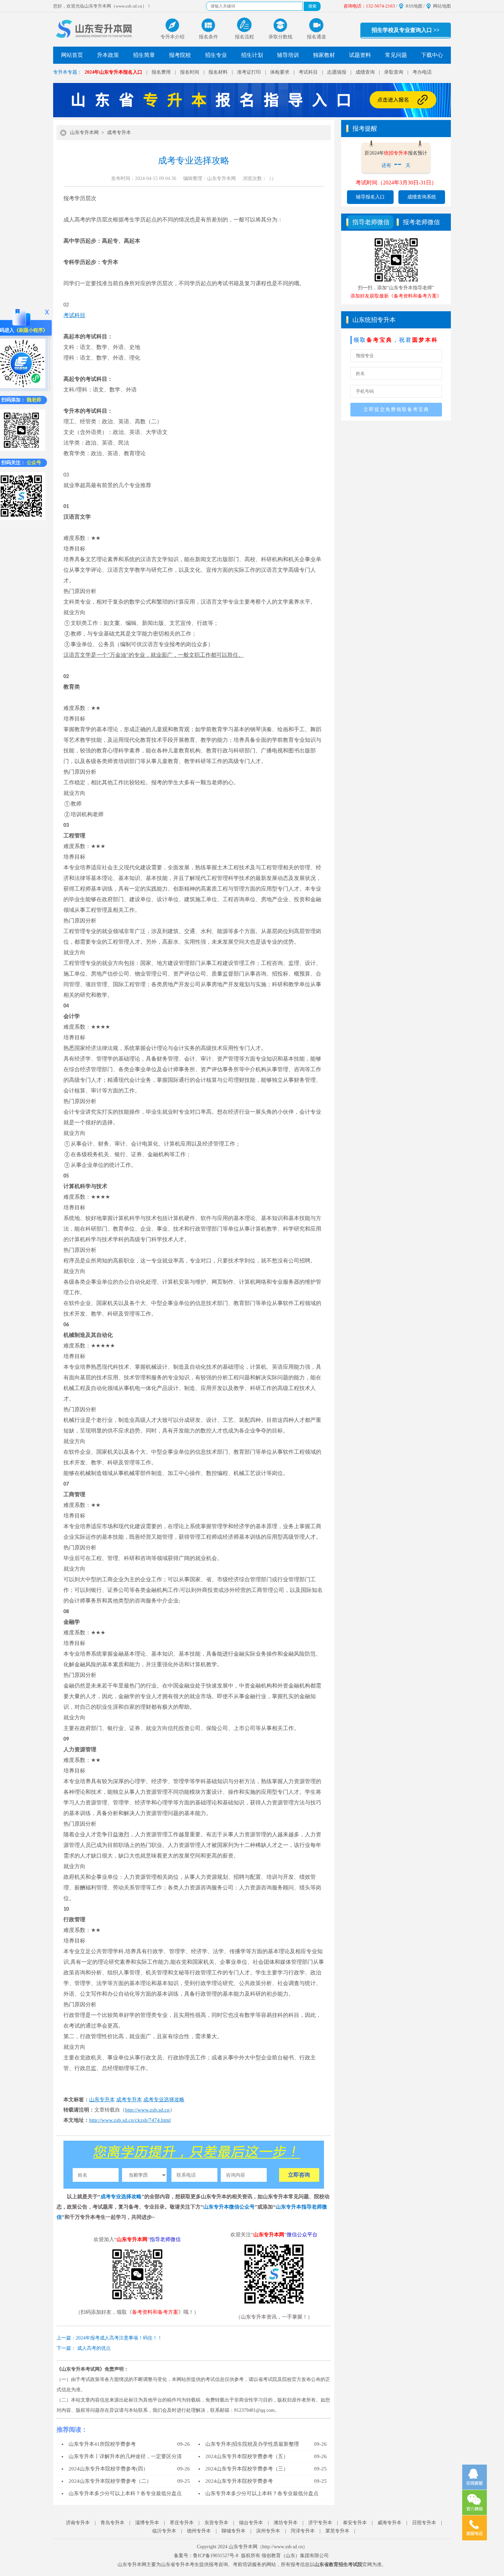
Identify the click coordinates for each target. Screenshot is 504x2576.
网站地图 (442, 6)
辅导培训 (288, 55)
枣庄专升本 (182, 2523)
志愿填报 (337, 72)
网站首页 (72, 55)
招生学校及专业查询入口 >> (406, 30)
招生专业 (216, 55)
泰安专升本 (355, 2523)
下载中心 (432, 55)
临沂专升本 (164, 2531)
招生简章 (144, 55)
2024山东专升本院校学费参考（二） (110, 2481)
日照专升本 (424, 2523)
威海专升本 (389, 2523)
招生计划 (252, 55)
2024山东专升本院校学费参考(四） (108, 2469)
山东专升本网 (84, 132)
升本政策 (108, 55)
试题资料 (360, 55)
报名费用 (161, 72)
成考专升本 (119, 132)
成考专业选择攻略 (164, 2100)
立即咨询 (299, 2175)
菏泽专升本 (303, 2531)
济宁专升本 (320, 2523)
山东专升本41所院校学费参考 (102, 2444)
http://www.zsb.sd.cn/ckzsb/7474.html (130, 2120)
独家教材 (324, 55)
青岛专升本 (112, 2523)
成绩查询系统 (422, 197)
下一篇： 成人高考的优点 (84, 2348)
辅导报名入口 (370, 197)
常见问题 (396, 55)
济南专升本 (78, 2523)
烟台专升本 (251, 2523)
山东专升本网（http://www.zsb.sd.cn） (268, 2547)
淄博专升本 (147, 2523)
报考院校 (180, 55)
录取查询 (394, 72)
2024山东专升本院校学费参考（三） (247, 2469)
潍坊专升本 (286, 2523)
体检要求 (280, 72)
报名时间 (190, 72)
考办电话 (422, 72)
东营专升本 (216, 2523)
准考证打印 (249, 72)
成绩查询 (365, 72)
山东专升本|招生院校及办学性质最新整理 (252, 2444)
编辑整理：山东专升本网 (209, 178)
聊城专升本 (233, 2531)
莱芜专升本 (337, 2531)
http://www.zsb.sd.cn (147, 2110)
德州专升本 (199, 2531)
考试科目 (308, 72)
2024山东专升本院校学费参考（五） (247, 2456)
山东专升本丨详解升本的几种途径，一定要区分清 (125, 2456)
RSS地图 (414, 6)
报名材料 (218, 72)
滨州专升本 (268, 2531)
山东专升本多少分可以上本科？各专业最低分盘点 (125, 2493)
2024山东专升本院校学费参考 (239, 2481)
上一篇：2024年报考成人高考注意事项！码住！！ (109, 2338)
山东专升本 (102, 2100)
